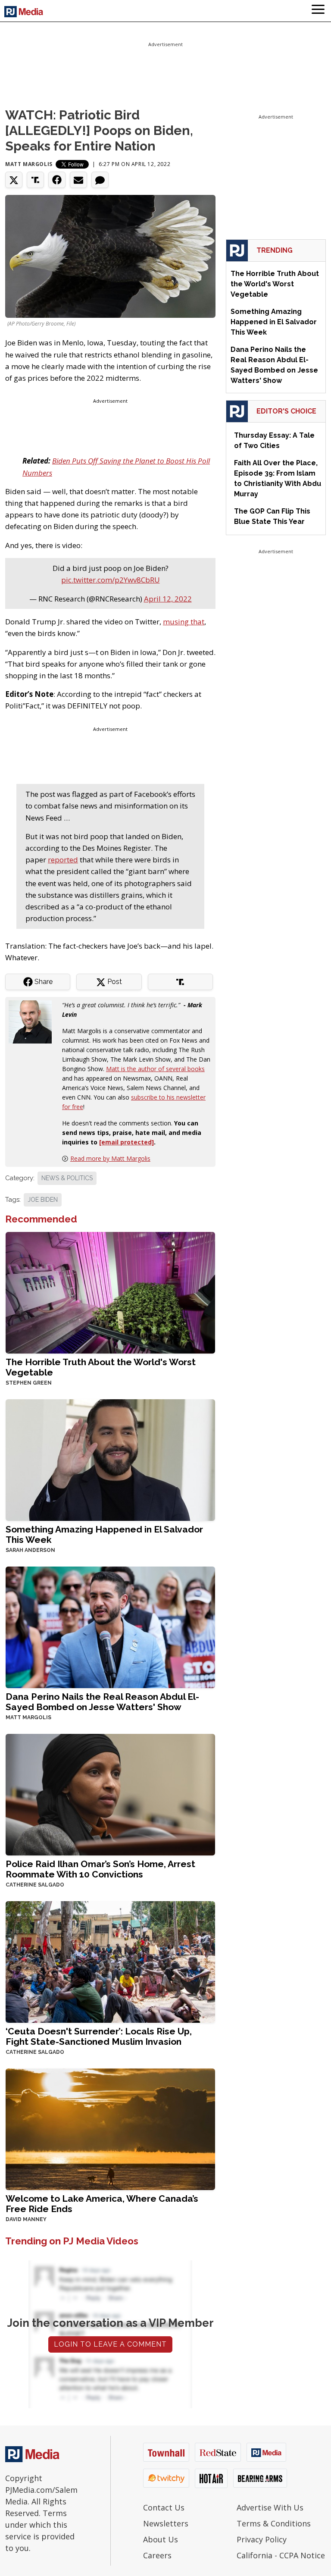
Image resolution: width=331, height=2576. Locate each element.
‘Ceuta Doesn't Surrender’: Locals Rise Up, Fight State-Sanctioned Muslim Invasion (99, 2036)
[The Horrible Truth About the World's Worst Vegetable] (110, 1292)
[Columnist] (34, 1021)
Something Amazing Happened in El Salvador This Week (104, 1534)
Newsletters (166, 2523)
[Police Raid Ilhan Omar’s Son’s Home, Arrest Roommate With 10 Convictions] (110, 1794)
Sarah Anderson (30, 1550)
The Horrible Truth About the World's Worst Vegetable (101, 1367)
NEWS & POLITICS (67, 1178)
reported (63, 860)
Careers (157, 2555)
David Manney (26, 2219)
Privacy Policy (262, 2539)
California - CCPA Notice (281, 2555)
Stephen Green (29, 1383)
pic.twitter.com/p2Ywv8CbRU (111, 580)
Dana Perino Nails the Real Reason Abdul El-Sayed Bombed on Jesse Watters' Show (102, 1702)
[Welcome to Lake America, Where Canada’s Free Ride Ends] (110, 2129)
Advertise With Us (270, 2507)
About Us (161, 2539)
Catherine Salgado (35, 1885)
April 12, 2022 (168, 599)
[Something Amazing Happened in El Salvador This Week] (110, 1459)
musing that (184, 622)
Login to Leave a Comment (110, 2344)
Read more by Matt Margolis (110, 1158)
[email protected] (126, 1142)
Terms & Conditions (274, 2523)
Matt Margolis (29, 164)
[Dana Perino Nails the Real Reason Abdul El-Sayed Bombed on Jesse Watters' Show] (110, 1627)
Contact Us (164, 2507)
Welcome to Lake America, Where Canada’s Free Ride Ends (102, 2204)
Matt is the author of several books (155, 1069)
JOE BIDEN (43, 1200)
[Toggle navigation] (318, 11)
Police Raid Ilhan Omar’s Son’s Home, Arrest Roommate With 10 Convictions (100, 1869)
